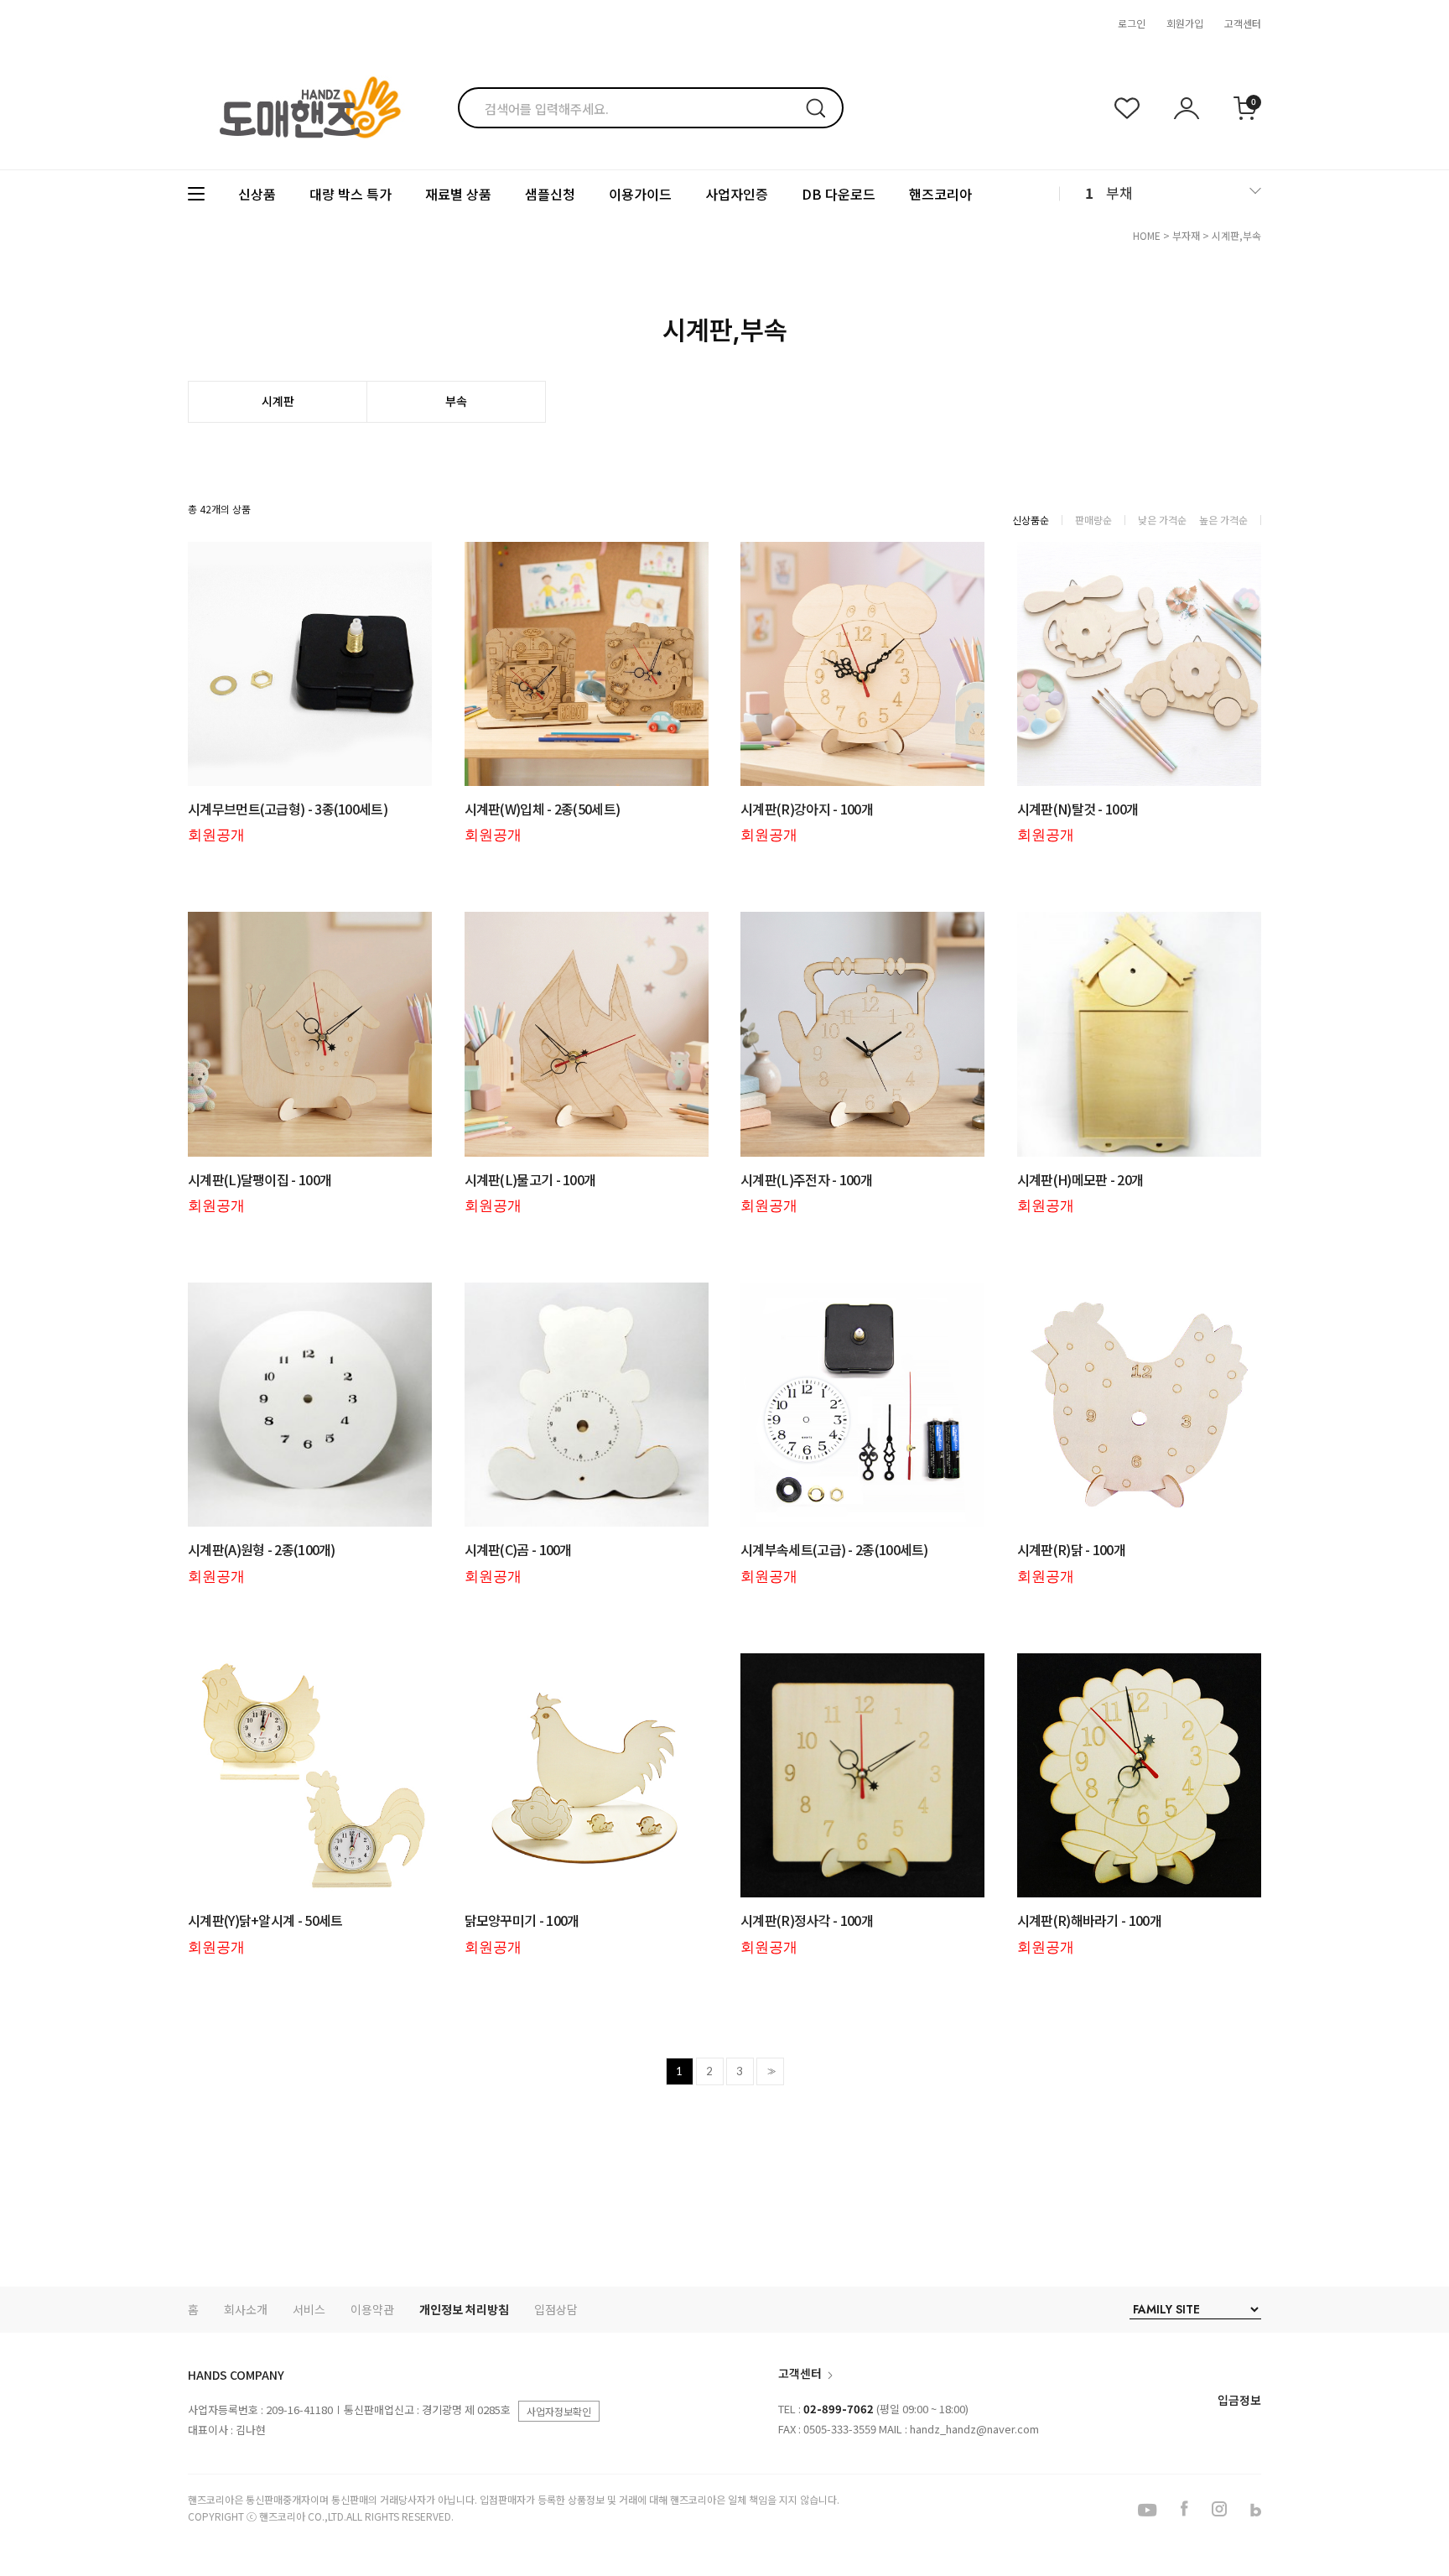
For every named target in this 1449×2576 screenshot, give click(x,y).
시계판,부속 (1236, 235)
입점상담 (556, 2309)
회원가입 (1185, 23)
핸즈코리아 (940, 194)
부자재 (1186, 235)
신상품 (257, 194)
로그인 (1132, 23)
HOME (1147, 235)
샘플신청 (550, 194)
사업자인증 (737, 194)
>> (770, 2071)
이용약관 (372, 2309)
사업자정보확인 (559, 2411)
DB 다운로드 (839, 194)
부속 (456, 401)
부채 (1119, 193)
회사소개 (246, 2309)
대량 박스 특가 (351, 194)
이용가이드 (640, 194)
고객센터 (1243, 23)
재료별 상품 (458, 194)
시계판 (278, 401)
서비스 (309, 2309)
